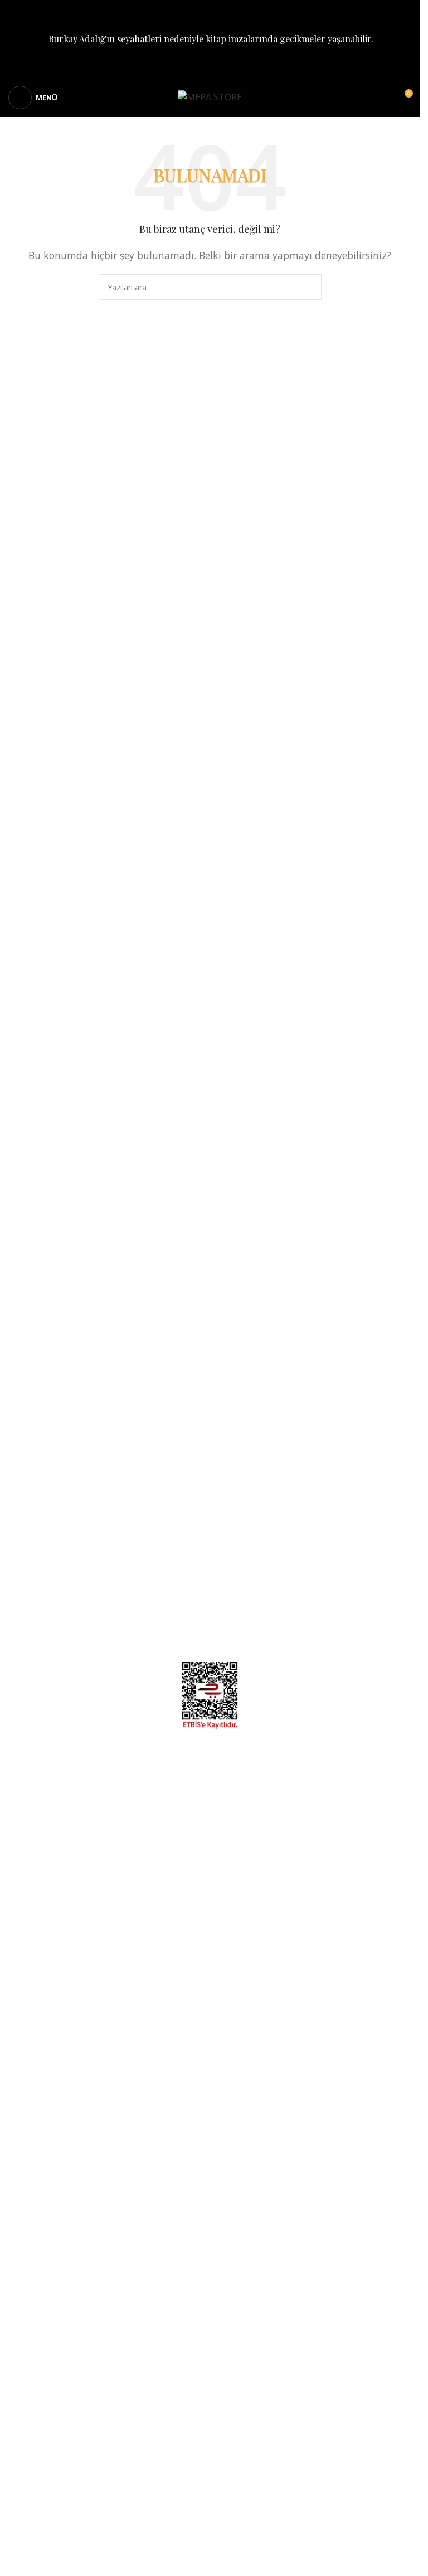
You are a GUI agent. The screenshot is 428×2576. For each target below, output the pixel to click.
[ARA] (309, 287)
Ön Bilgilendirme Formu (362, 1459)
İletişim (397, 1534)
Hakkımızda (33, 1471)
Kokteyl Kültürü (41, 1496)
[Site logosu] (210, 96)
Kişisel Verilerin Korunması (355, 1496)
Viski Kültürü (35, 1484)
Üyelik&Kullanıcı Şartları (362, 1521)
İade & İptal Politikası (368, 1509)
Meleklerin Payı (40, 1521)
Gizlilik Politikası (378, 1484)
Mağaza (25, 1459)
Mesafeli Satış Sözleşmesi (358, 1471)
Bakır (20, 1509)
